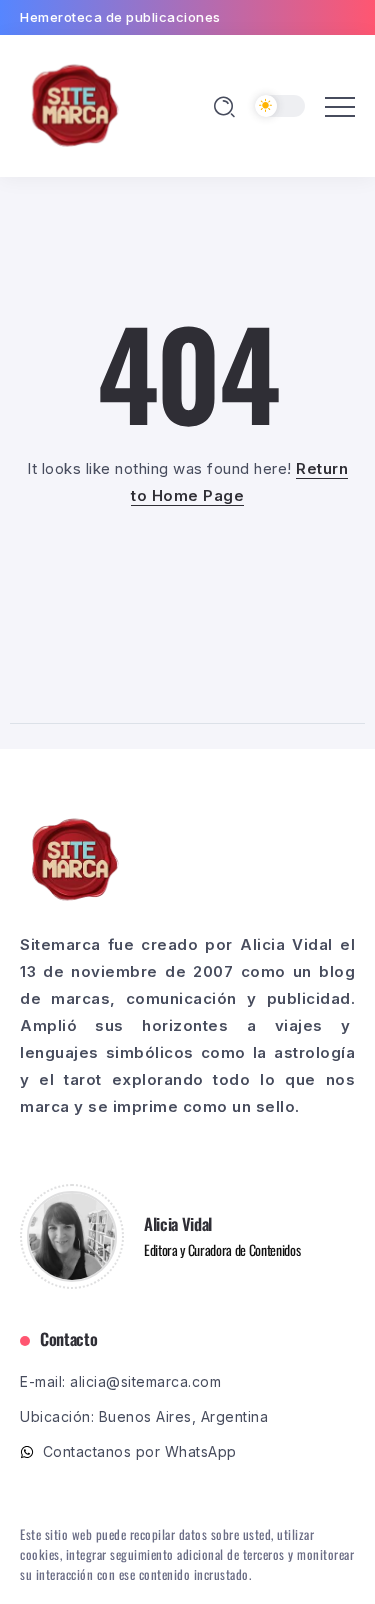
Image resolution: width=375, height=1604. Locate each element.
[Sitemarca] (75, 104)
